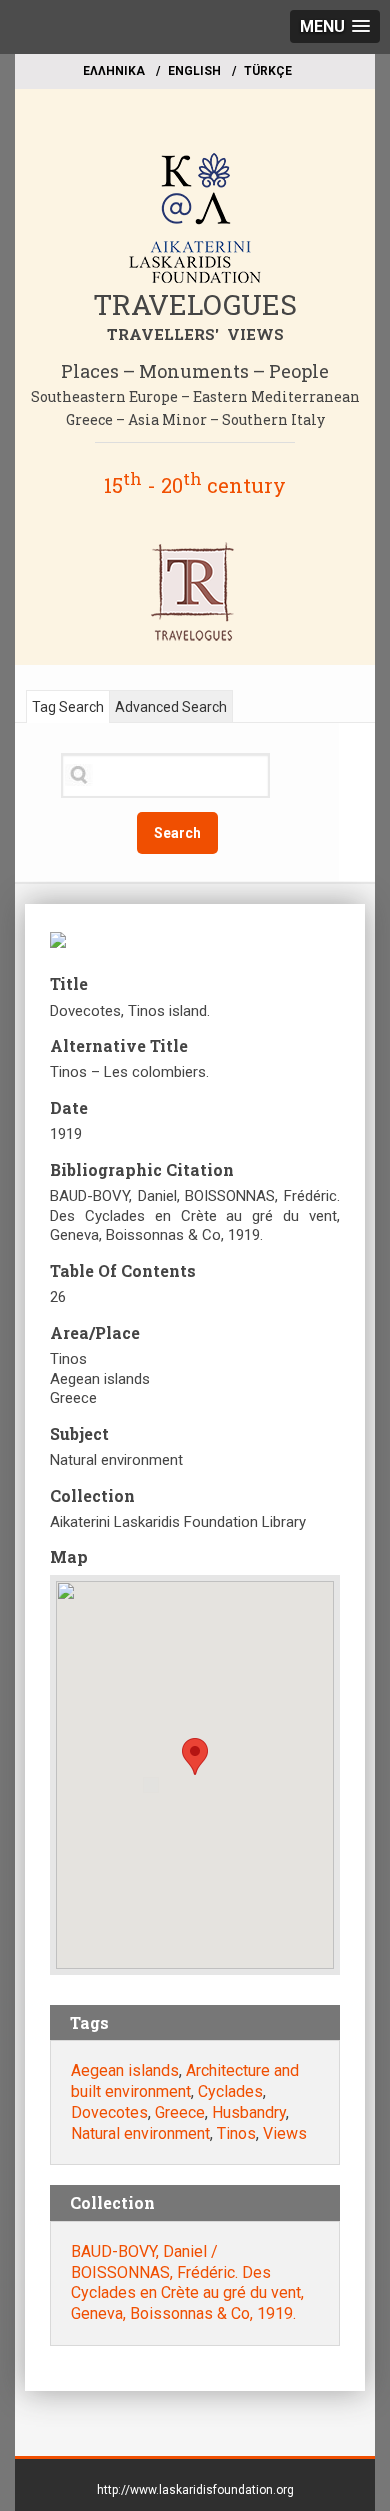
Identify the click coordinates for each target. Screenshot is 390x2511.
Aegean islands (125, 2070)
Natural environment (140, 2133)
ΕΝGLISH (194, 71)
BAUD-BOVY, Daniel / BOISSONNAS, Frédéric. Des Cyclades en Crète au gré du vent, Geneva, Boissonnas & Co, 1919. (187, 2282)
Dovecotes (109, 2112)
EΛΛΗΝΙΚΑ (114, 71)
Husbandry (249, 2112)
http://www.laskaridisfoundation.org (195, 2490)
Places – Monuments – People (195, 371)
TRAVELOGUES (195, 304)
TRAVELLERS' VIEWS (195, 334)
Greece (180, 2112)
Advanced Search (171, 707)
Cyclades (230, 2091)
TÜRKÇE (268, 71)
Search (177, 833)
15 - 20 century (195, 485)
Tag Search (68, 707)
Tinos (236, 2133)
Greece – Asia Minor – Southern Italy (195, 419)
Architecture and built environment (185, 2081)
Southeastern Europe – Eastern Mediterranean (195, 396)
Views (285, 2133)
